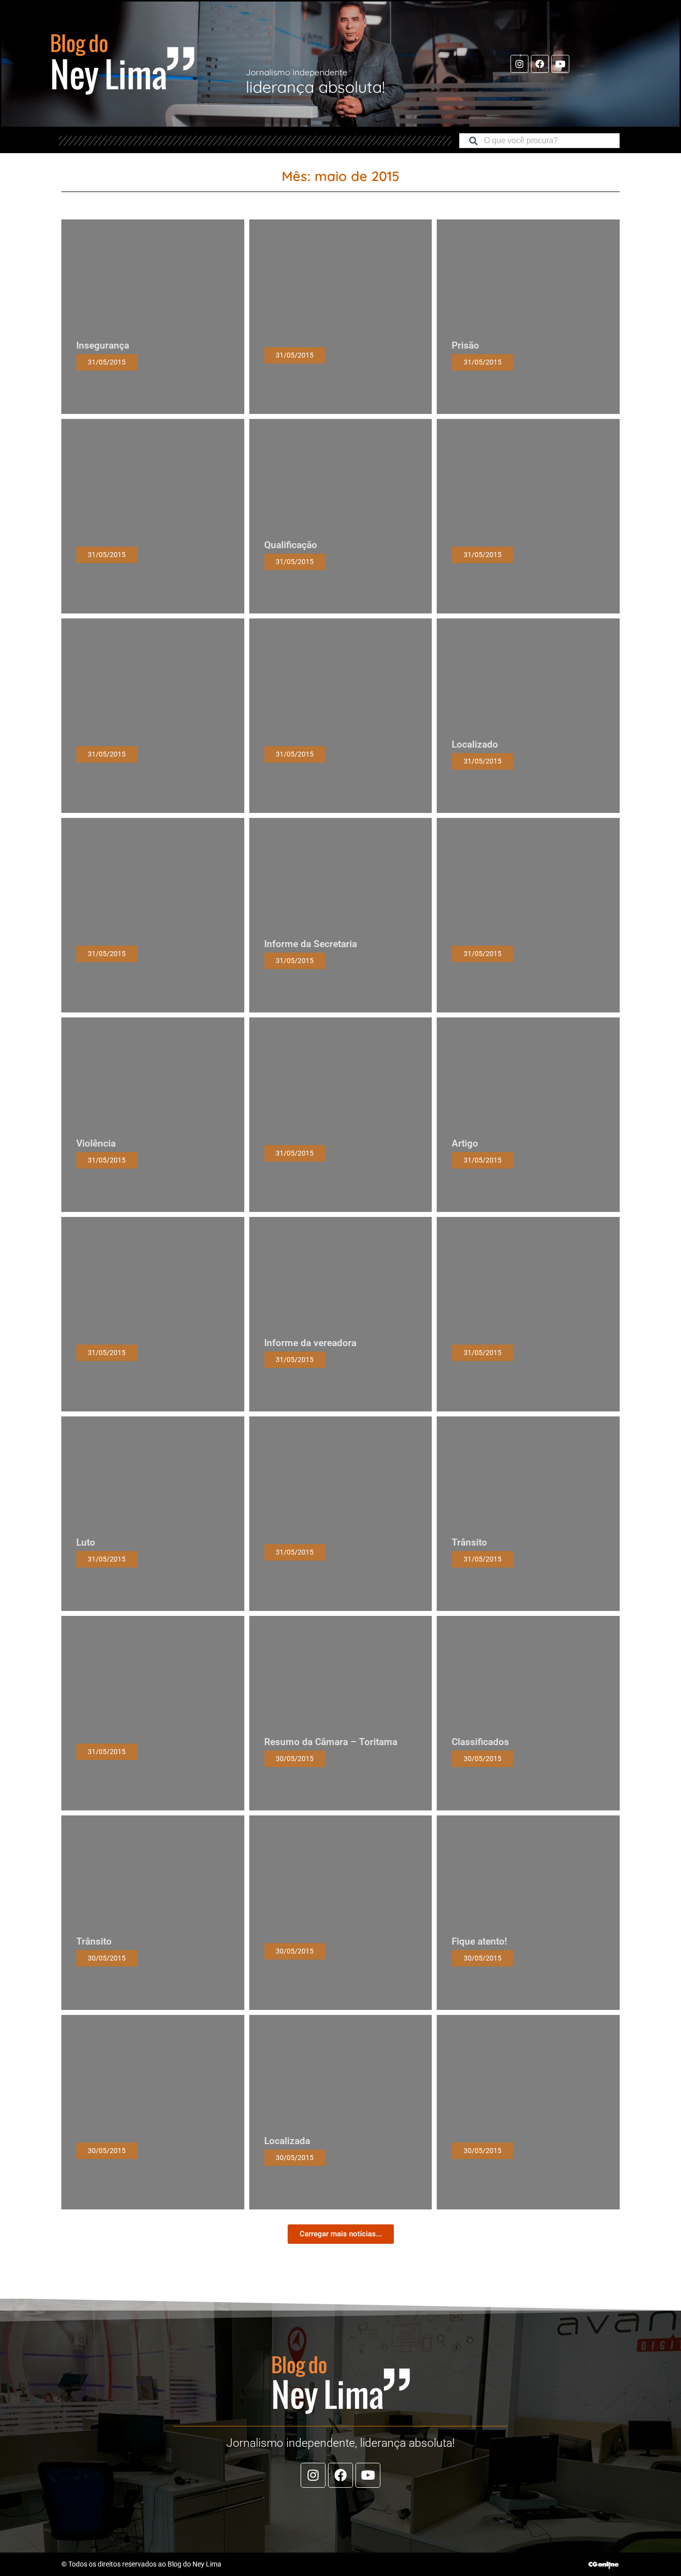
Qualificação (291, 545)
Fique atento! (479, 1941)
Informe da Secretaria (311, 944)
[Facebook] (540, 64)
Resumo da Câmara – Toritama (331, 1742)
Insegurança (103, 345)
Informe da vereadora (310, 1343)
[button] (341, 2234)
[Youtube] (560, 64)
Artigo (465, 1143)
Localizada (287, 2141)
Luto (86, 1542)
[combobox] (539, 141)
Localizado (475, 744)
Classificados (480, 1742)
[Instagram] (519, 64)
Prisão (465, 345)
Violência (96, 1143)
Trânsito (469, 1542)
